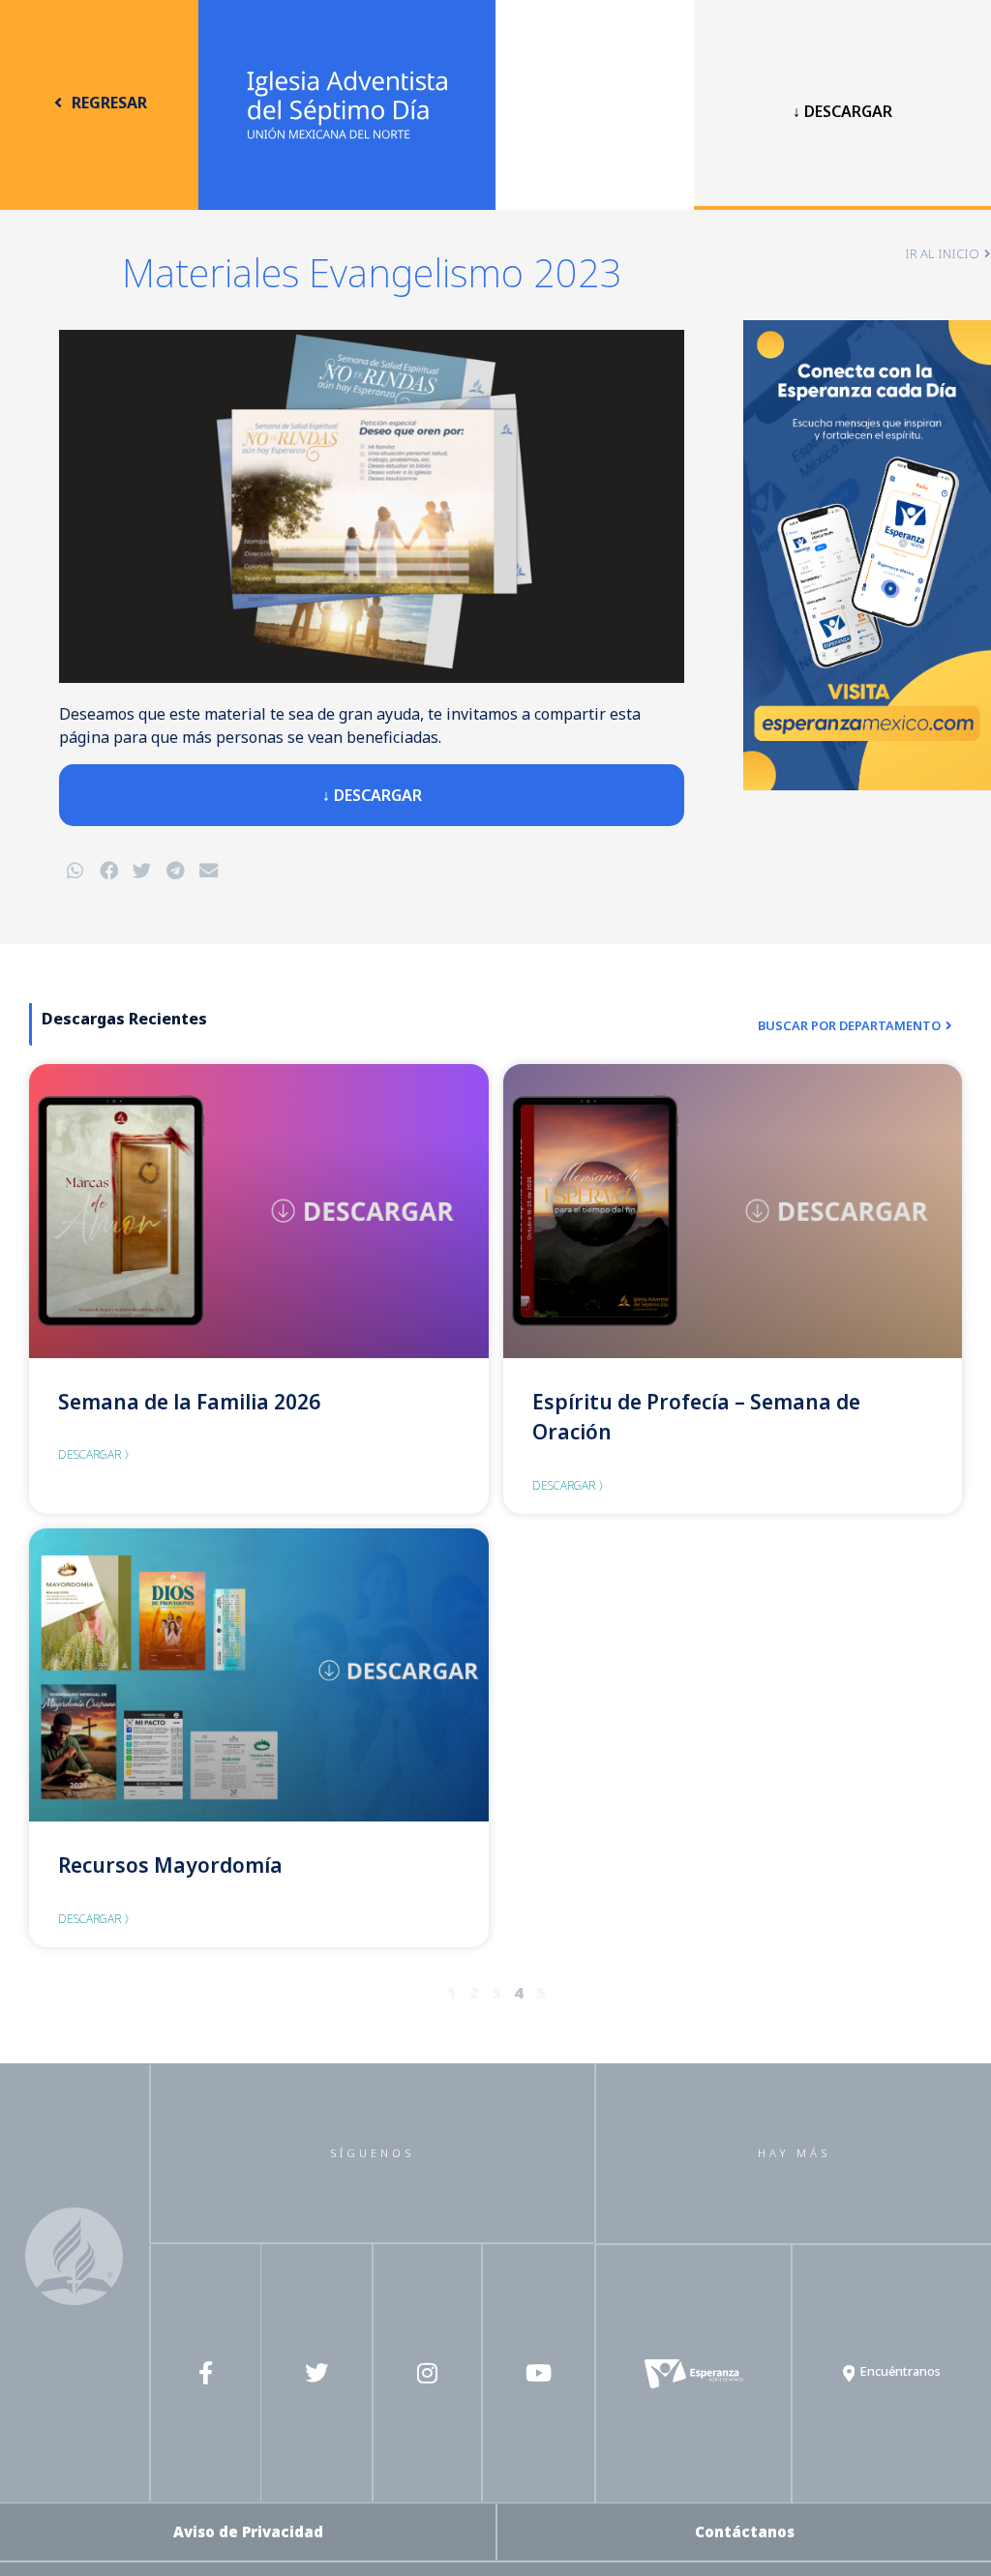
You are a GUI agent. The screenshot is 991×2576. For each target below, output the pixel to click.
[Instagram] (428, 2373)
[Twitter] (316, 2373)
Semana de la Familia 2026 (189, 1402)
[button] (75, 871)
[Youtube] (539, 2373)
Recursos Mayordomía (170, 1865)
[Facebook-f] (205, 2373)
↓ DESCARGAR (842, 111)
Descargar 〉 (97, 1454)
